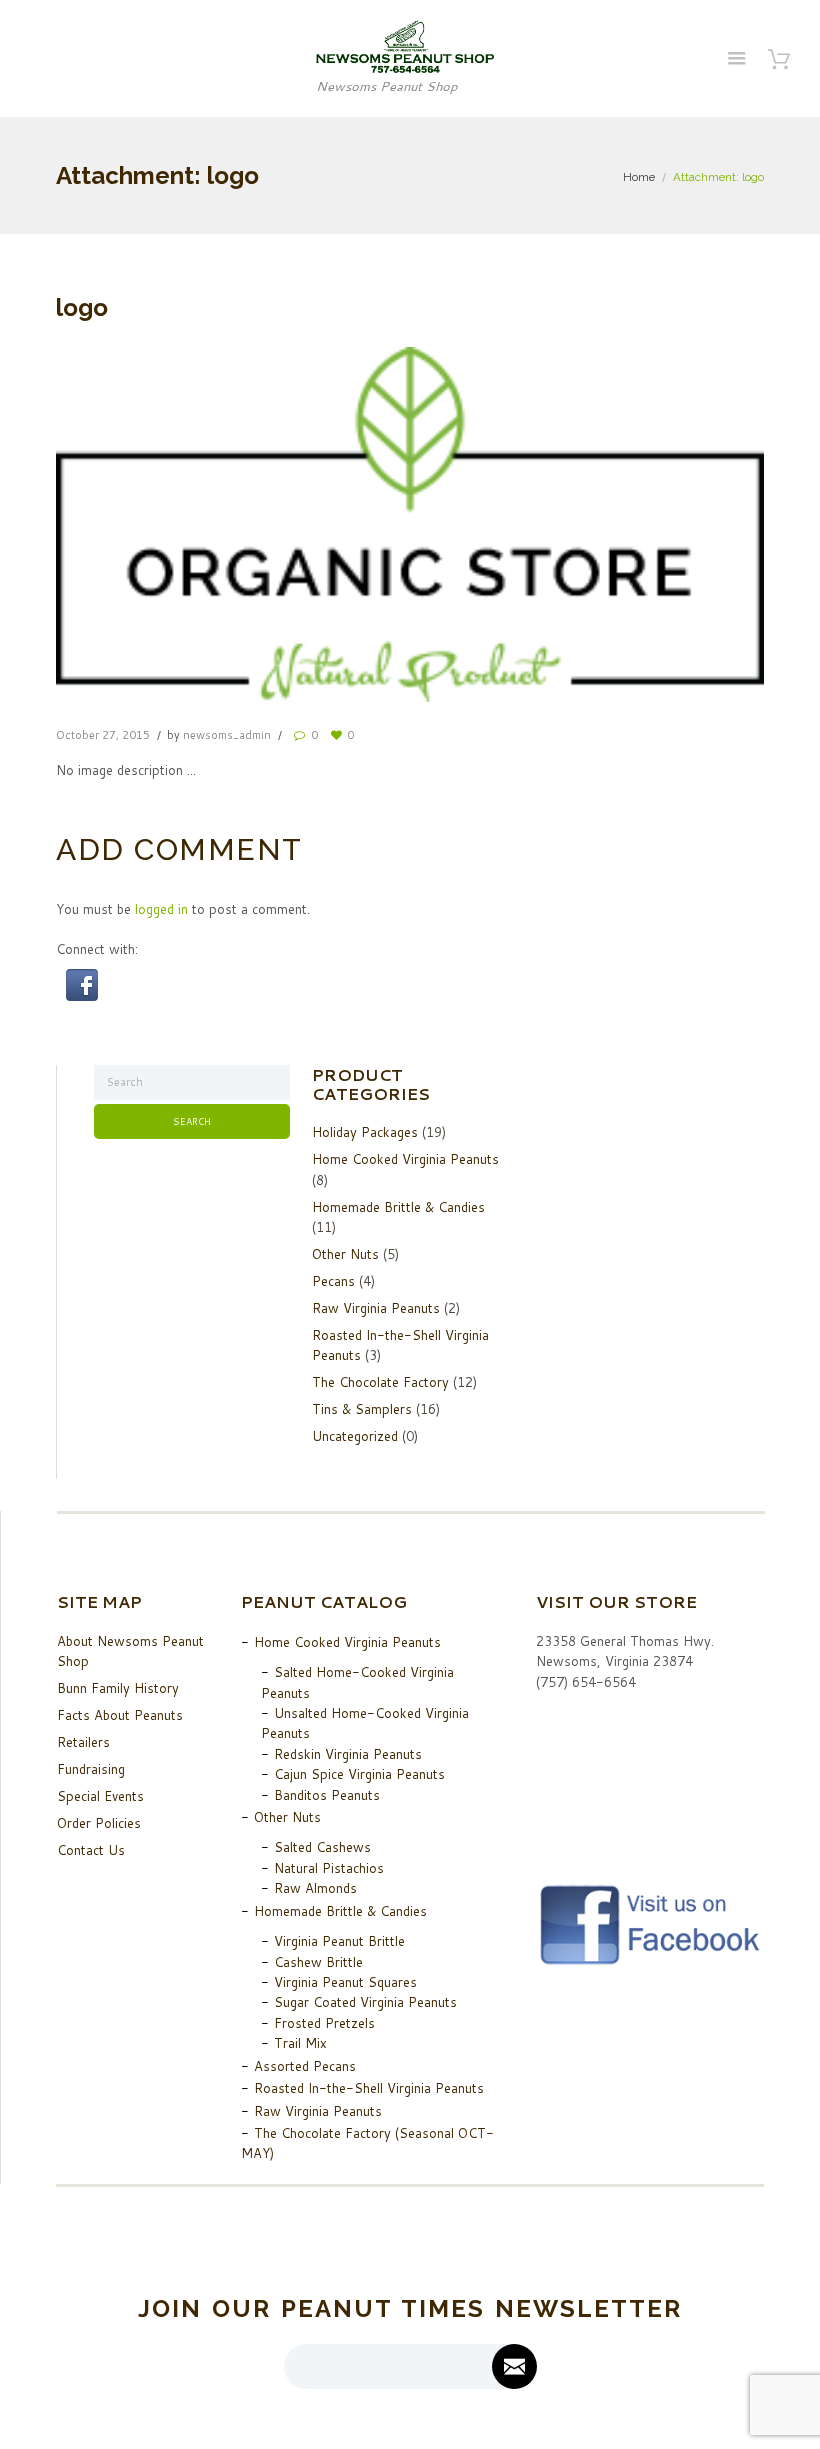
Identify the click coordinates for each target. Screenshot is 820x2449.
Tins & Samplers (362, 1409)
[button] (82, 979)
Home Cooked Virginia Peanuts (405, 1159)
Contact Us (91, 1850)
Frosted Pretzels (324, 2023)
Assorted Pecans (305, 2066)
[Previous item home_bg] (233, 524)
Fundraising (91, 1769)
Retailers (83, 1742)
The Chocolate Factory (380, 1382)
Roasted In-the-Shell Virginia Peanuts (369, 2088)
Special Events (100, 1796)
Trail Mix (300, 2043)
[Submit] (514, 2366)
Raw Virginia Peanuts (376, 1308)
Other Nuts (345, 1254)
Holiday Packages (365, 1132)
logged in (161, 909)
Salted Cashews (322, 1847)
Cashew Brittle (318, 1962)
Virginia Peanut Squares (345, 1982)
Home (639, 177)
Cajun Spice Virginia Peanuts (359, 1774)
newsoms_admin (227, 735)
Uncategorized (355, 1436)
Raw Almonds (315, 1888)
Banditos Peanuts (327, 1795)
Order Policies (99, 1823)
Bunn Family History (118, 1688)
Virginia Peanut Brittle (339, 1941)
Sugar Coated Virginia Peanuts (365, 2002)
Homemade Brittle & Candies (398, 1207)
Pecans (333, 1281)
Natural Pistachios (329, 1868)
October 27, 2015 (103, 735)
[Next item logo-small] (587, 524)
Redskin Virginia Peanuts (348, 1754)
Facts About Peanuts (120, 1715)
